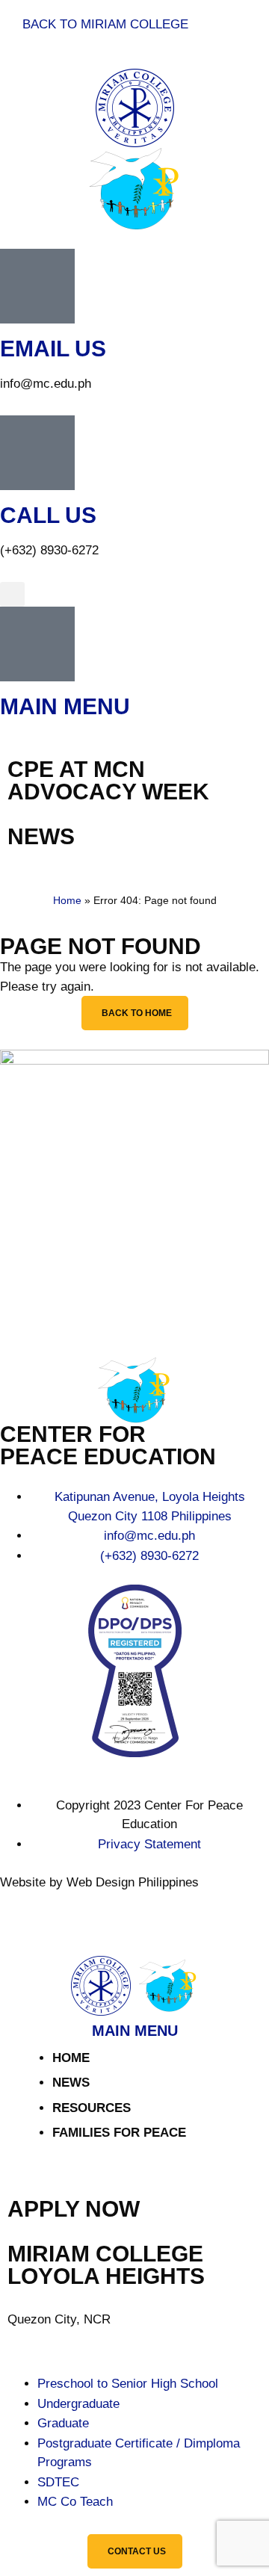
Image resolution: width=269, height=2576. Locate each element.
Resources (92, 2108)
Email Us (53, 349)
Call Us (48, 515)
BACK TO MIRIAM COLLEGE (105, 24)
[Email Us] (37, 286)
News (71, 2083)
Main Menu (65, 706)
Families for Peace (119, 2133)
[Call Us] (37, 453)
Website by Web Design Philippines (99, 1882)
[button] (12, 594)
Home (67, 900)
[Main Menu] (37, 644)
